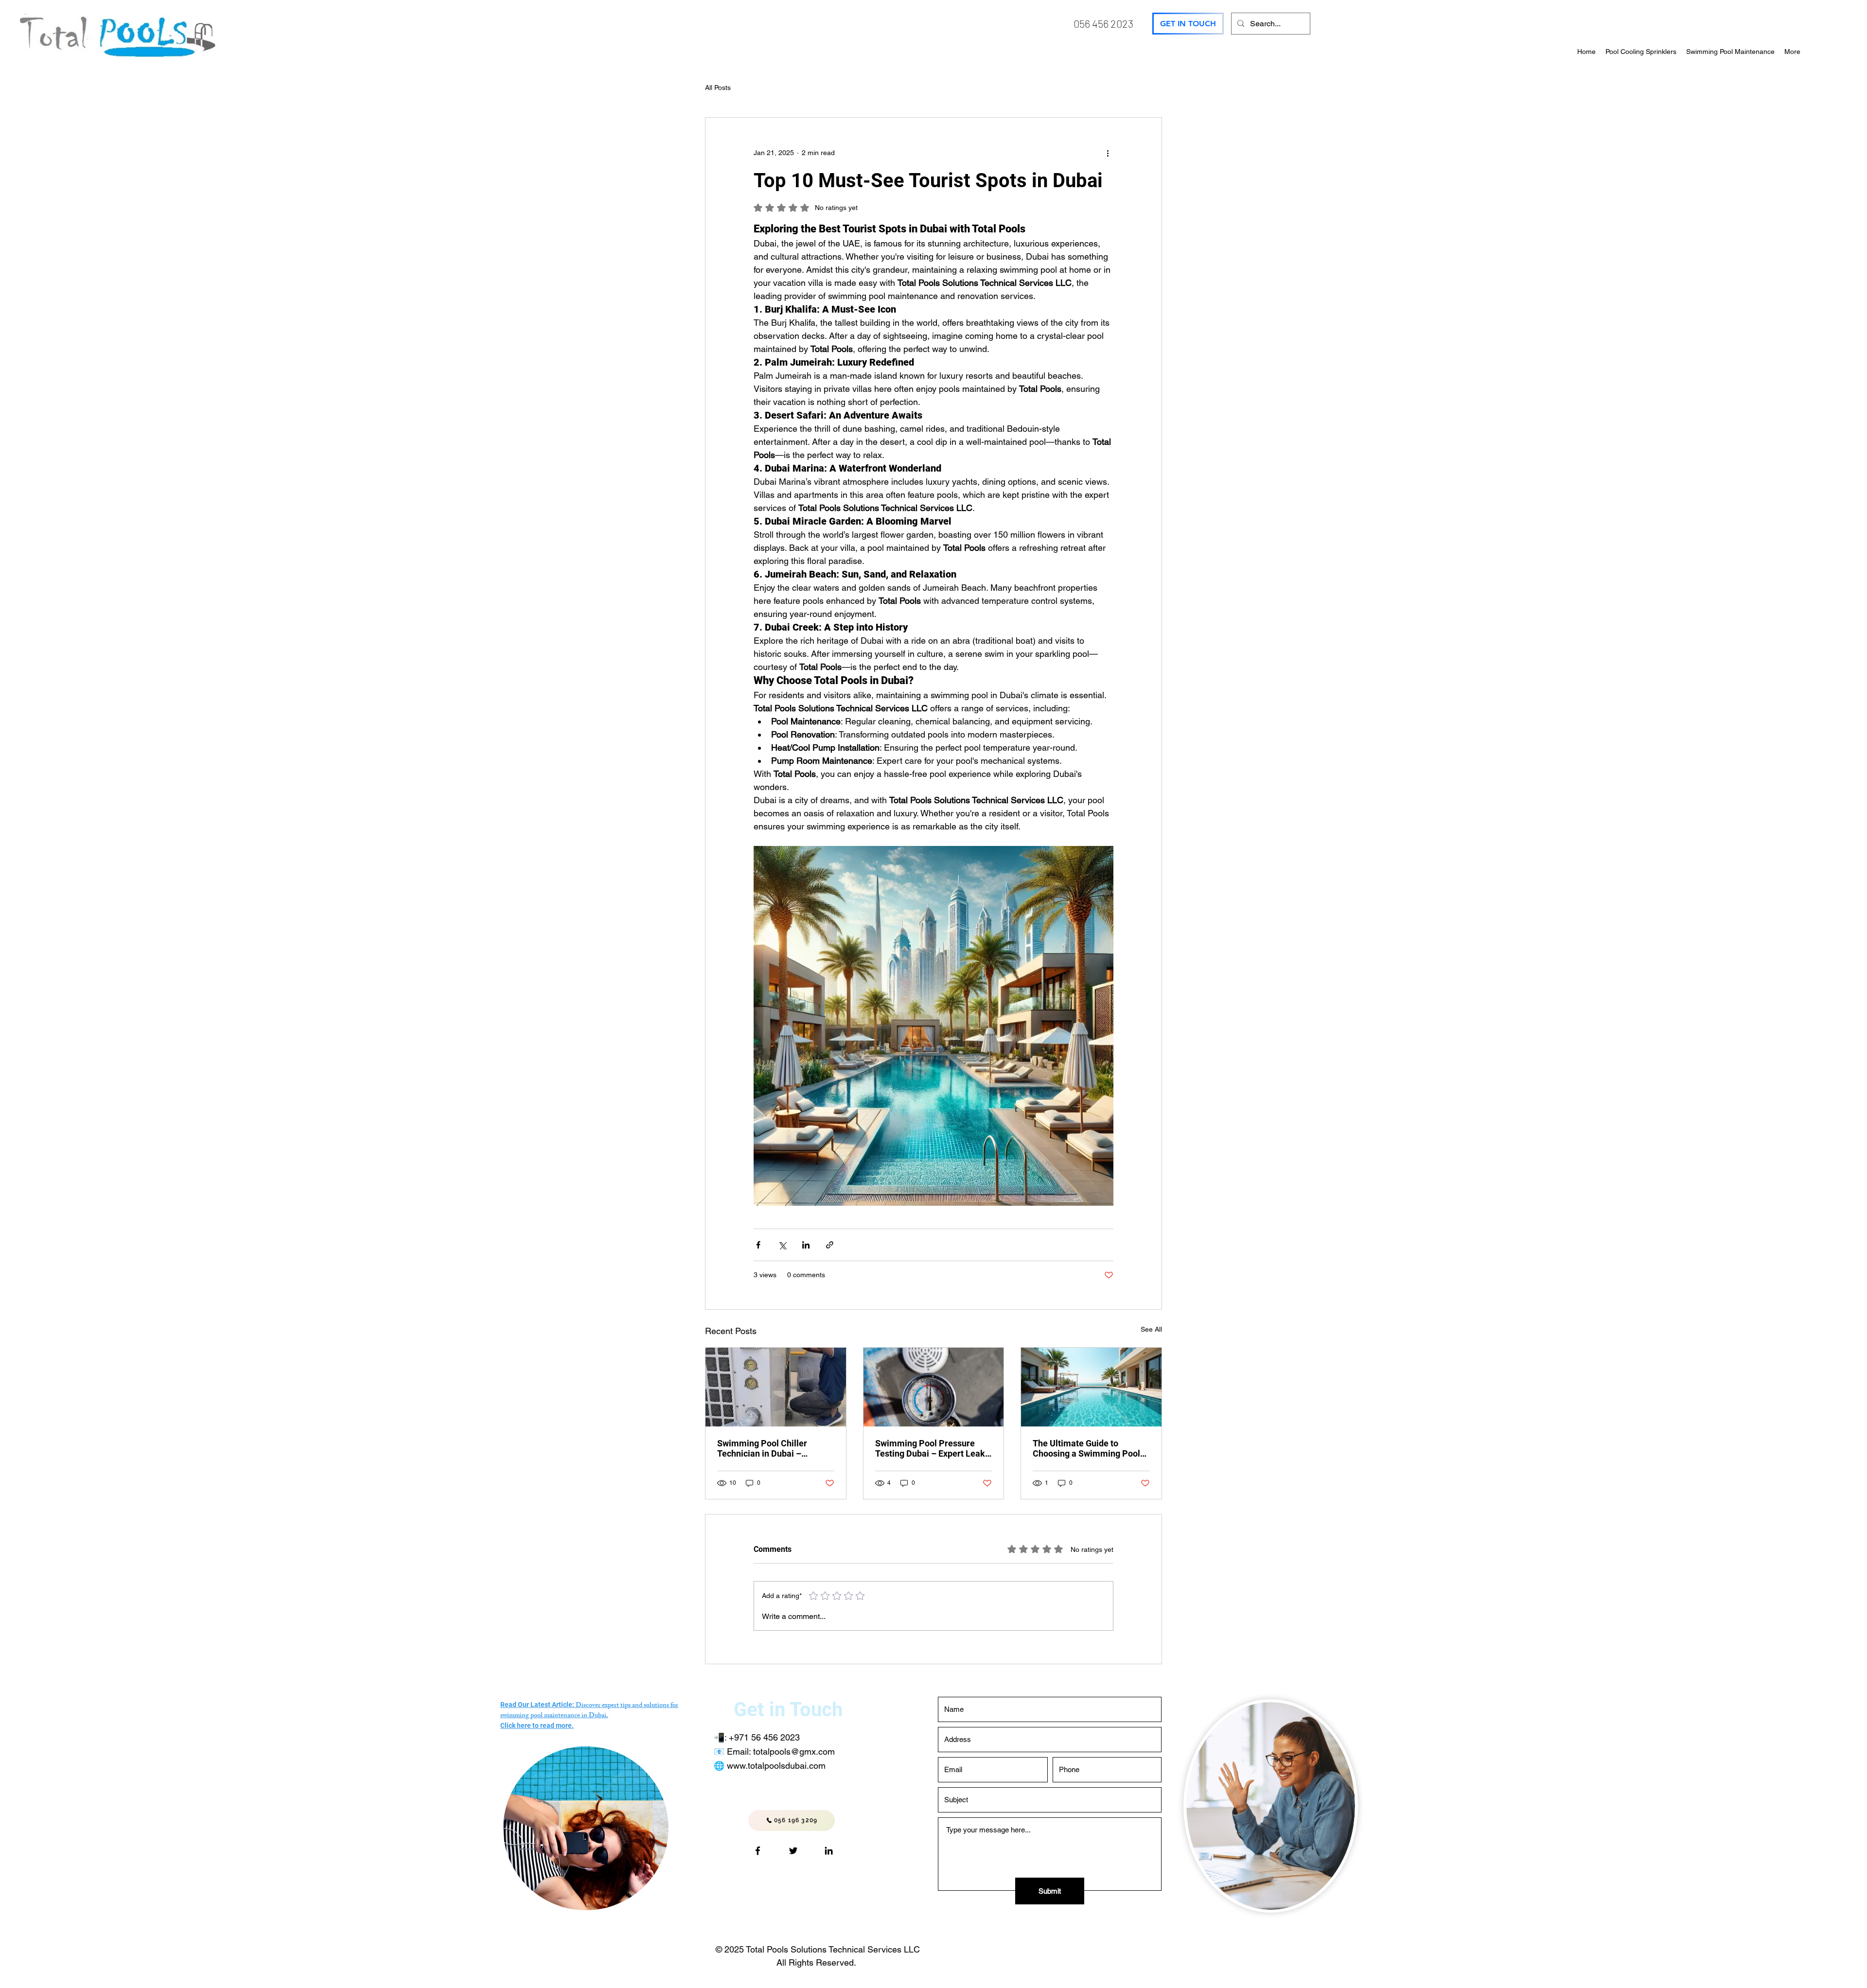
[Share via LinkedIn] (806, 1245)
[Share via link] (830, 1245)
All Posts (718, 88)
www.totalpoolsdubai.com (776, 1766)
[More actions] (1108, 153)
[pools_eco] (793, 1851)
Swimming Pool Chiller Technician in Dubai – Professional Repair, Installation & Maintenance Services (770, 1448)
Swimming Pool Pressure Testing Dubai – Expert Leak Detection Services (930, 1448)
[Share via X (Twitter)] (782, 1245)
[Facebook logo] (758, 1851)
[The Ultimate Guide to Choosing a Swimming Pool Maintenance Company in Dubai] (1091, 1387)
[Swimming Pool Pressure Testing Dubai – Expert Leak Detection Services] (934, 1387)
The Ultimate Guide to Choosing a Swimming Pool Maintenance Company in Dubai (1086, 1448)
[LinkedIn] (829, 1851)
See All (1151, 1329)
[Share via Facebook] (758, 1245)
